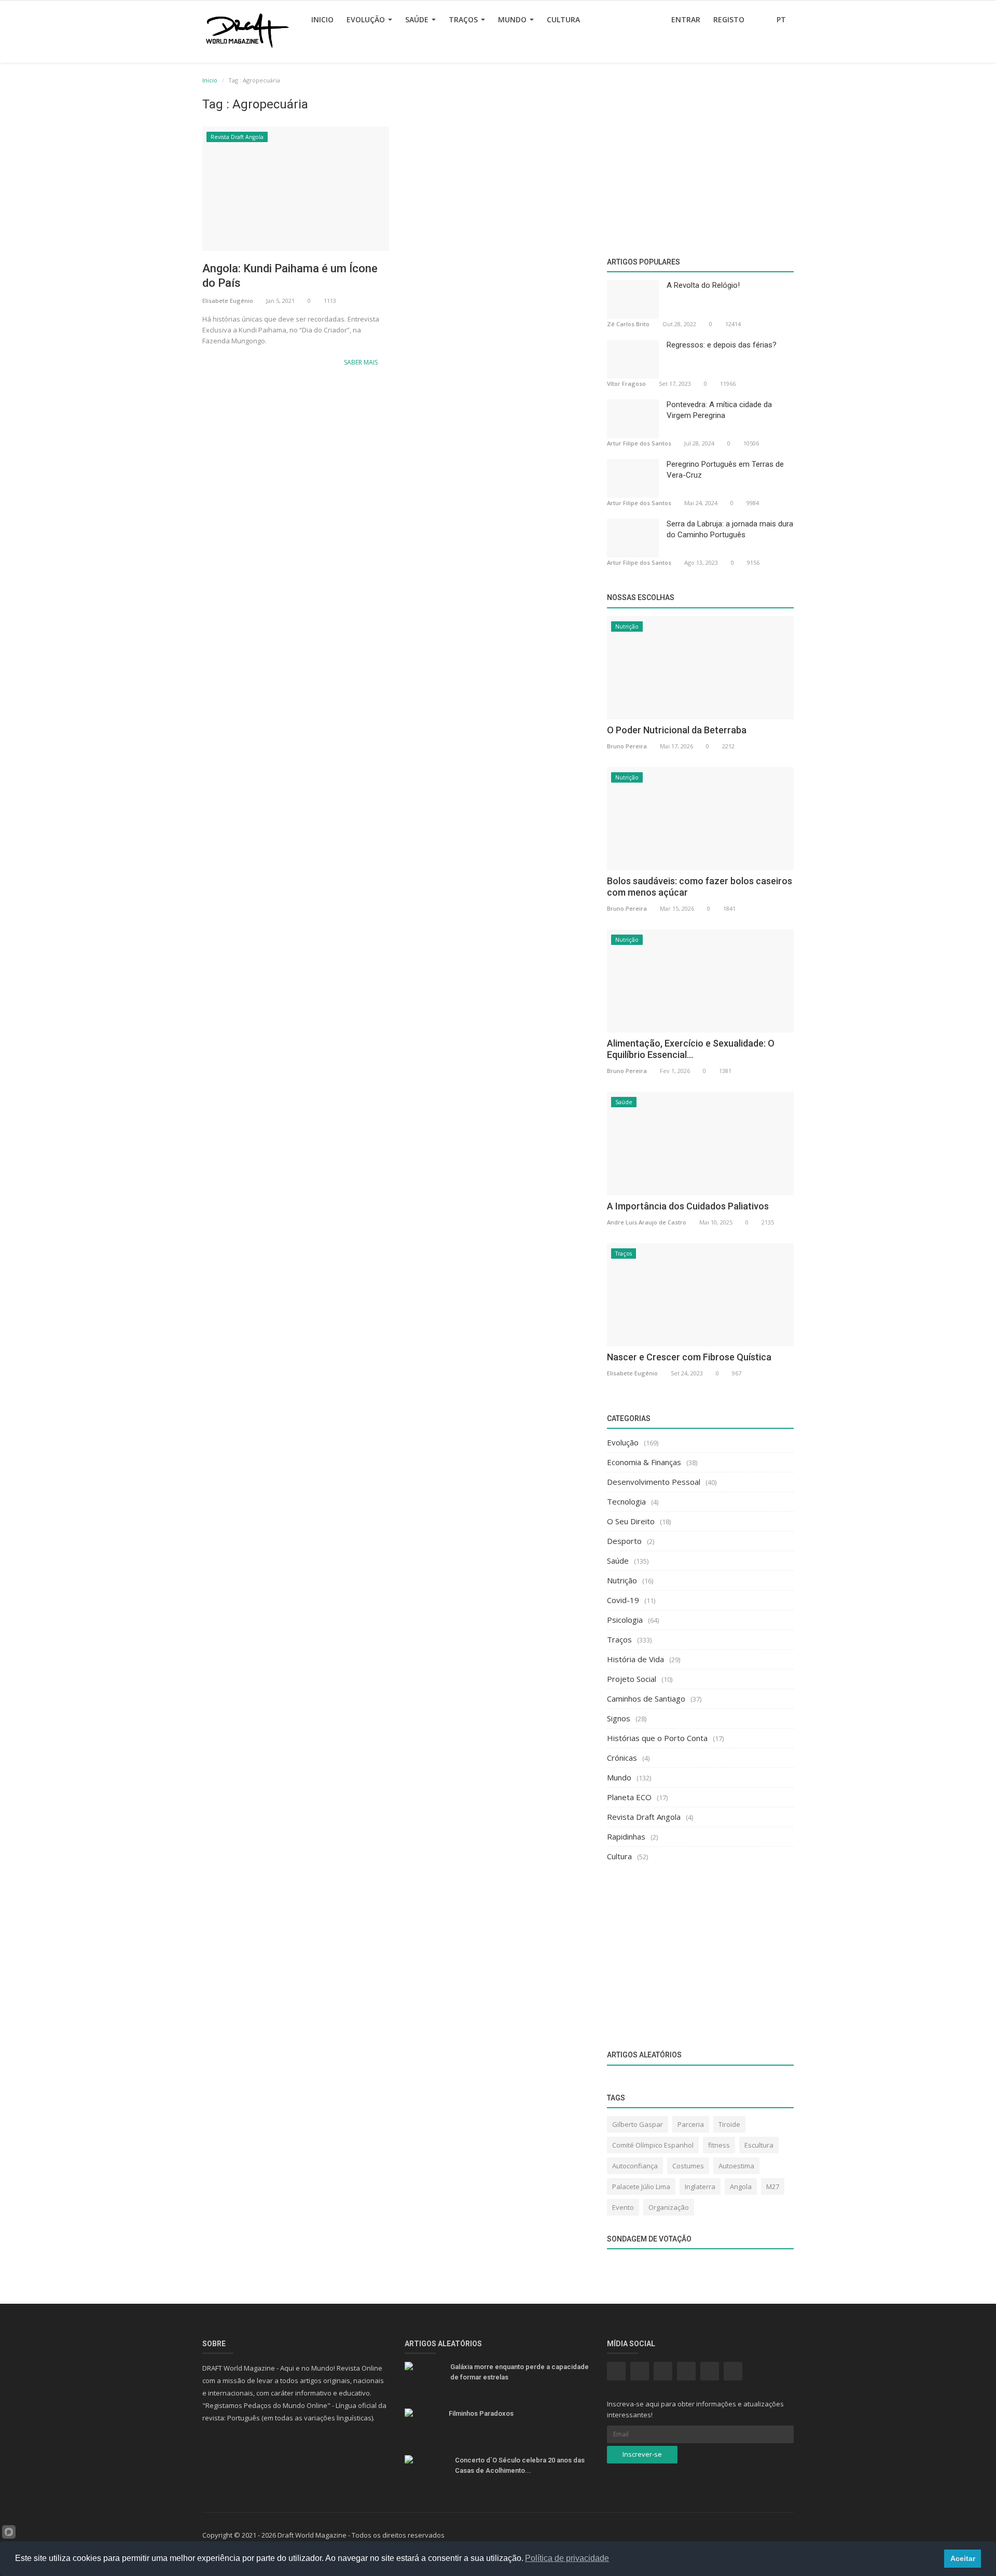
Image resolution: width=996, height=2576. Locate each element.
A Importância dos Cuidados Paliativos (688, 1206)
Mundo (513, 19)
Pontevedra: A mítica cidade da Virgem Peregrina (719, 410)
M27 (773, 2187)
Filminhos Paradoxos (481, 2413)
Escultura (759, 2145)
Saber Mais (362, 362)
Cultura (563, 19)
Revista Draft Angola (237, 137)
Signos (619, 1718)
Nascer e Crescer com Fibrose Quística (689, 1357)
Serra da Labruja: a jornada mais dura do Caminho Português (730, 529)
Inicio (322, 19)
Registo (729, 19)
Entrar (686, 19)
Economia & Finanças (644, 1462)
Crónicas (622, 1758)
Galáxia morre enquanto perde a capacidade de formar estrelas (520, 2372)
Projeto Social (632, 1679)
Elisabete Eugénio (228, 301)
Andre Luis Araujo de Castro (647, 1222)
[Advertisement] (397, 458)
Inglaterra (700, 2187)
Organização (669, 2207)
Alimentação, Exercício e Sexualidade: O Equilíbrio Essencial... (691, 1049)
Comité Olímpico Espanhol (653, 2145)
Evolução (367, 19)
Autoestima (736, 2166)
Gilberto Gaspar (638, 2124)
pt (782, 19)
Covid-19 (623, 1600)
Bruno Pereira (627, 746)
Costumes (688, 2166)
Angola (741, 2187)
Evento (623, 2207)
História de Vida (635, 1659)
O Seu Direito (631, 1521)
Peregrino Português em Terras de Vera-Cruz (725, 470)
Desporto (624, 1541)
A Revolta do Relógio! (703, 285)
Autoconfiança (635, 2166)
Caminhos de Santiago (646, 1698)
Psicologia (625, 1620)
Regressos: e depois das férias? (722, 345)
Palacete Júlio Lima (641, 2187)
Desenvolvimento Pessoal (654, 1482)
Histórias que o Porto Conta (657, 1738)
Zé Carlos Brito (628, 324)
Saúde (418, 19)
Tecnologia (626, 1501)
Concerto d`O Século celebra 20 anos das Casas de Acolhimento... (520, 2465)
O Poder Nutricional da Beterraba (677, 730)
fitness (719, 2145)
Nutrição (627, 626)
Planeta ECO (629, 1797)
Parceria (691, 2124)
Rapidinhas (626, 1836)
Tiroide (729, 2124)
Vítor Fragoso (626, 384)
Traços (464, 19)
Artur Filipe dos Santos (639, 443)
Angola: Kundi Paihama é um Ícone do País (290, 276)
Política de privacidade (567, 2558)
